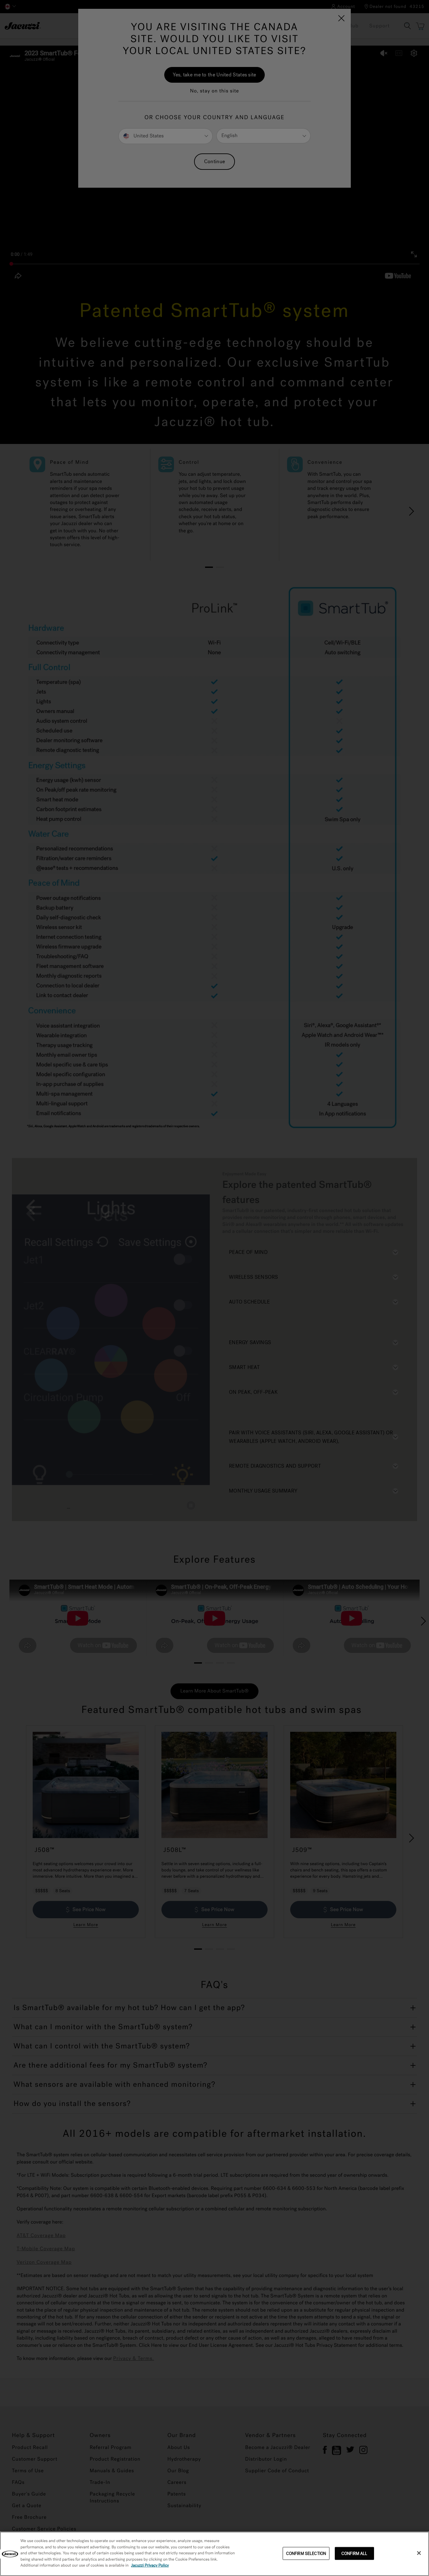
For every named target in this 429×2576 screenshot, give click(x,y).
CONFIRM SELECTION (306, 2553)
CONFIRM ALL (354, 2553)
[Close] (419, 2553)
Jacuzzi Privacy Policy (150, 2565)
